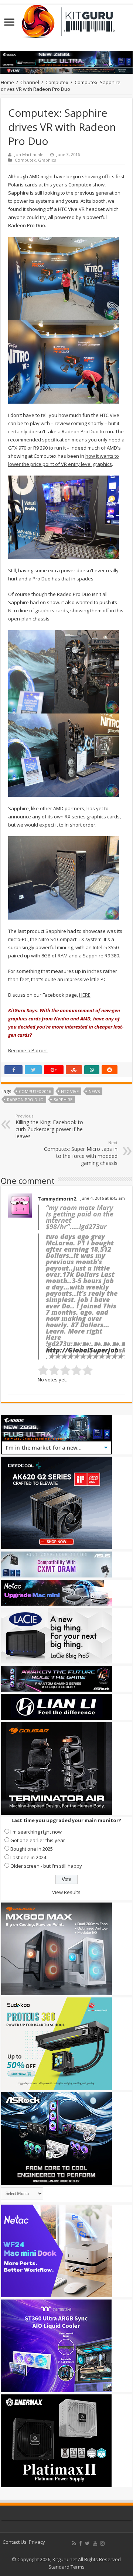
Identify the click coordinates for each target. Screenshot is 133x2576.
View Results (66, 1892)
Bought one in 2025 (32, 1849)
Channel (30, 82)
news (94, 1091)
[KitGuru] (66, 19)
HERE (85, 995)
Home (7, 82)
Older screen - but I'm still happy (46, 1866)
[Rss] (74, 2543)
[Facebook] (81, 2543)
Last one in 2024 (28, 1857)
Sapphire (63, 1100)
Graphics (47, 160)
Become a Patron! (28, 1050)
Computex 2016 (35, 1091)
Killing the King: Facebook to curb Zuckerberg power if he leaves (49, 1126)
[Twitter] (87, 2543)
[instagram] (102, 2543)
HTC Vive (70, 1091)
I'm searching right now (36, 1832)
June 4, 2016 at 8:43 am (103, 1198)
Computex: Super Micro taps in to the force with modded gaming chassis (81, 1153)
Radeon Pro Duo (25, 1100)
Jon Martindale (29, 154)
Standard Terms (66, 2567)
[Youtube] (95, 2543)
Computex (57, 82)
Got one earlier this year (38, 1840)
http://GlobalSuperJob (82, 1350)
